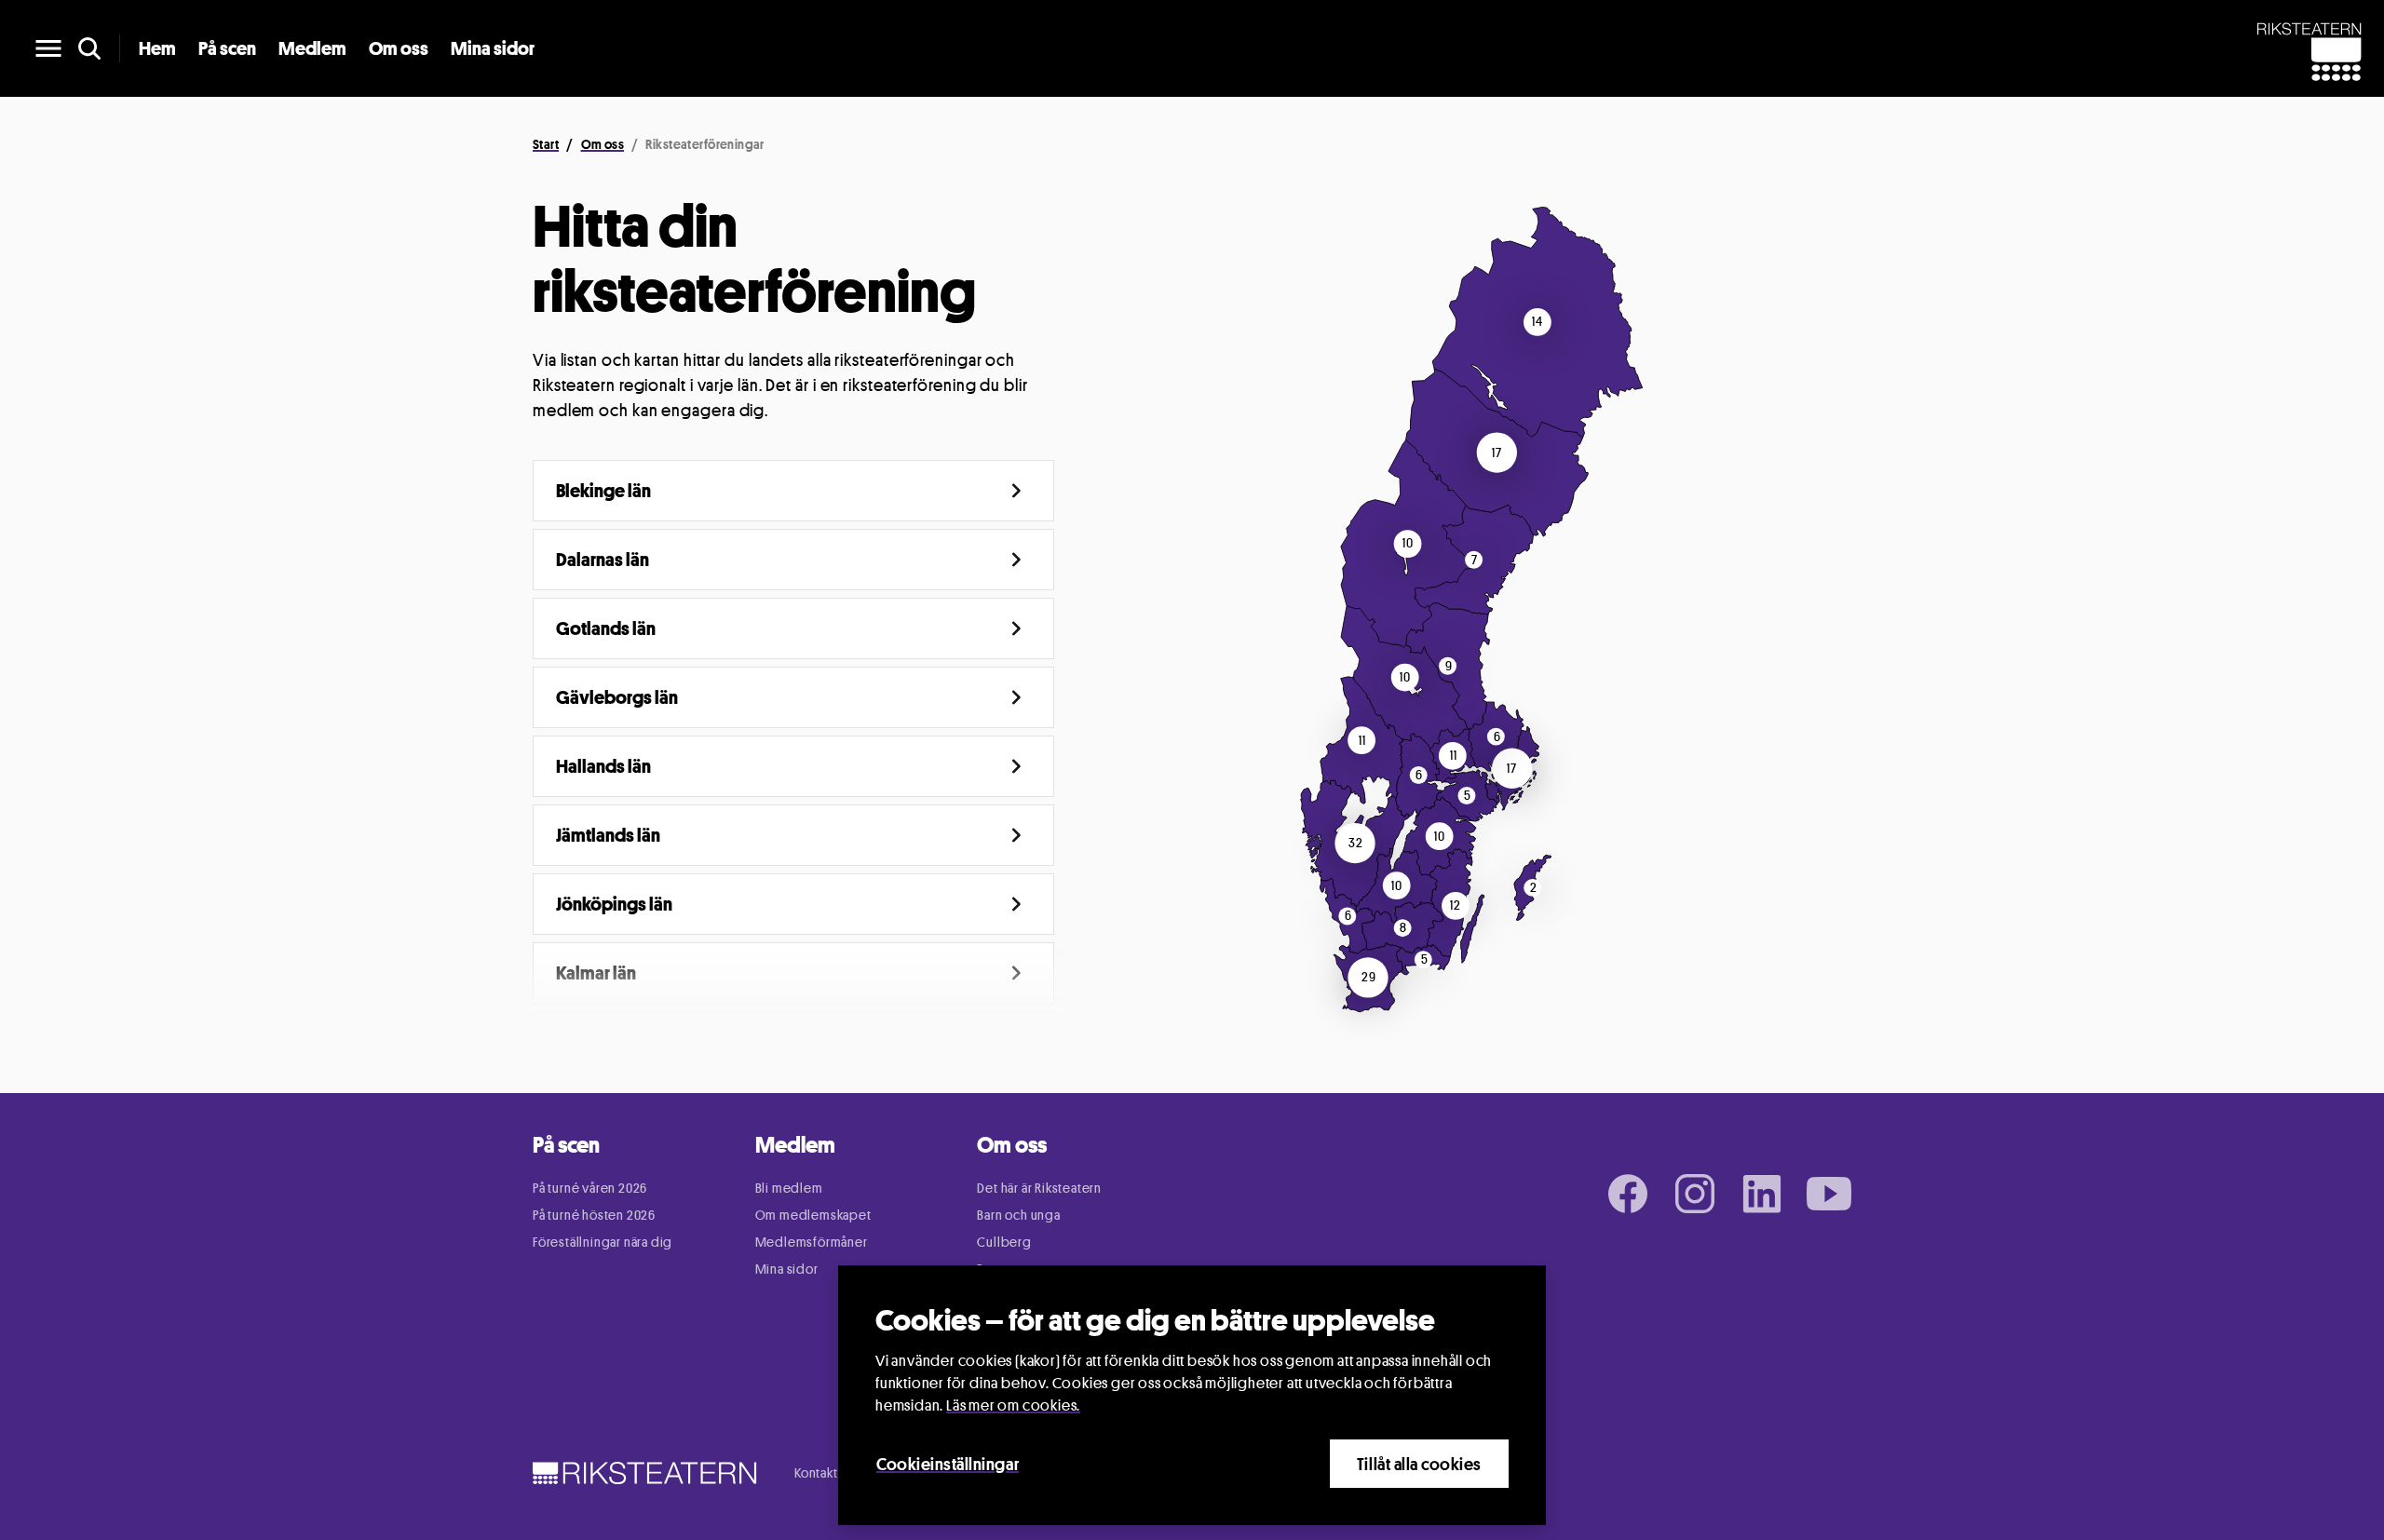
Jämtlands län (608, 835)
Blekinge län (603, 491)
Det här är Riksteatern (1039, 1188)
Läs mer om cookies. (1013, 1405)
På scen (227, 48)
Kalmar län (596, 973)
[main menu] (48, 48)
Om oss (399, 48)
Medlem (312, 48)
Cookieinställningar (948, 1464)
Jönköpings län (614, 904)
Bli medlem (789, 1188)
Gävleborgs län (617, 697)
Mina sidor (493, 48)
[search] (89, 48)
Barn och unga (1018, 1215)
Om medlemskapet (813, 1215)
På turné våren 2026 (590, 1188)
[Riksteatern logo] (645, 1472)
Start (546, 144)
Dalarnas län (603, 560)
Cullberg (1004, 1242)
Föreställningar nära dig (603, 1242)
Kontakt (816, 1472)
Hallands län (603, 766)
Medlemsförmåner (812, 1242)
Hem (157, 48)
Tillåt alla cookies (1419, 1464)
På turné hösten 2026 (594, 1215)
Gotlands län (606, 628)
